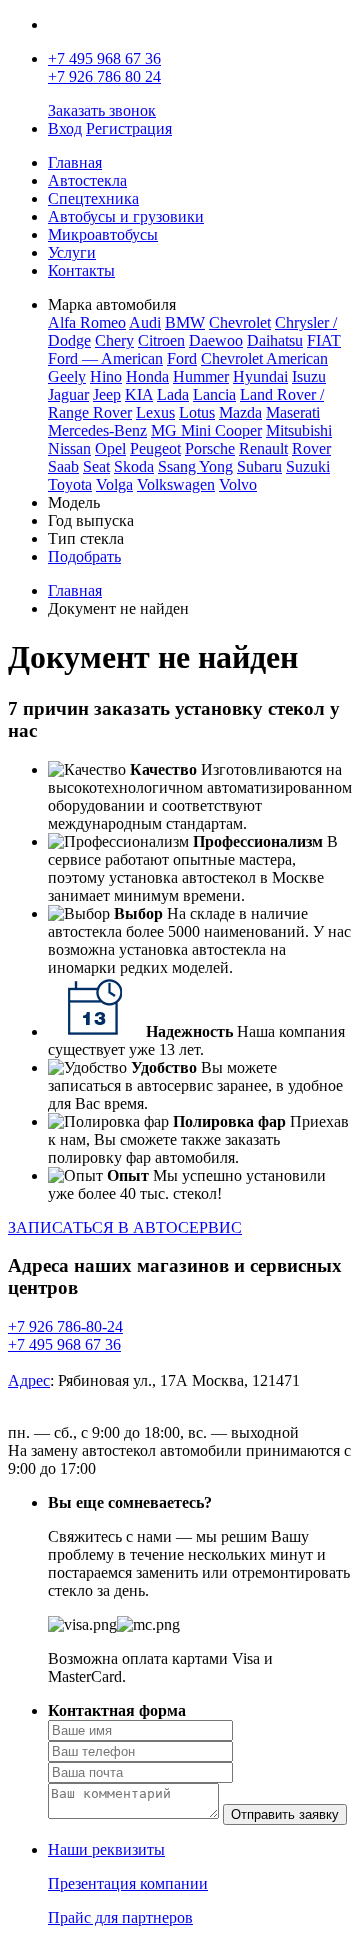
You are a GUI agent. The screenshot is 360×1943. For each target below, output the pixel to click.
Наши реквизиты (106, 1849)
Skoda (134, 466)
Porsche (210, 448)
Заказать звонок (102, 110)
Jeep (107, 394)
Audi (145, 322)
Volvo (238, 484)
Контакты (81, 270)
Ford (182, 358)
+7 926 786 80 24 (104, 76)
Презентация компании (128, 1883)
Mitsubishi (299, 430)
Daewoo (216, 340)
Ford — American (105, 358)
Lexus (155, 412)
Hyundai (260, 376)
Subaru (259, 466)
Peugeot (155, 448)
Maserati (293, 412)
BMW (185, 322)
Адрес (29, 1380)
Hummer (201, 376)
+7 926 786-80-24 (65, 1326)
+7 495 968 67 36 (104, 58)
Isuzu (309, 376)
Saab (63, 466)
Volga (114, 484)
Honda (147, 376)
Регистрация (129, 128)
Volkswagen (176, 484)
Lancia (214, 394)
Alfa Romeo (87, 322)
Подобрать (84, 556)
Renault (263, 448)
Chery (114, 340)
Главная (75, 162)
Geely (67, 376)
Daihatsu (275, 340)
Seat (96, 466)
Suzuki (308, 466)
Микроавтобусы (103, 234)
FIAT (324, 340)
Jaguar (68, 394)
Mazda (240, 412)
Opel (110, 448)
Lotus (197, 412)
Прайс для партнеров (120, 1917)
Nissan (69, 448)
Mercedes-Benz (97, 430)
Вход (65, 128)
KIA (139, 394)
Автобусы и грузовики (126, 216)
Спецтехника (93, 198)
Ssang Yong (195, 466)
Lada (173, 394)
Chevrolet (240, 322)
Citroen (161, 340)
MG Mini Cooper (206, 430)
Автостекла (87, 180)
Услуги (72, 252)
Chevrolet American (264, 358)
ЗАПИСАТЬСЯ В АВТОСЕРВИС (125, 1227)
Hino (106, 376)
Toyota (70, 484)
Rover (311, 448)
